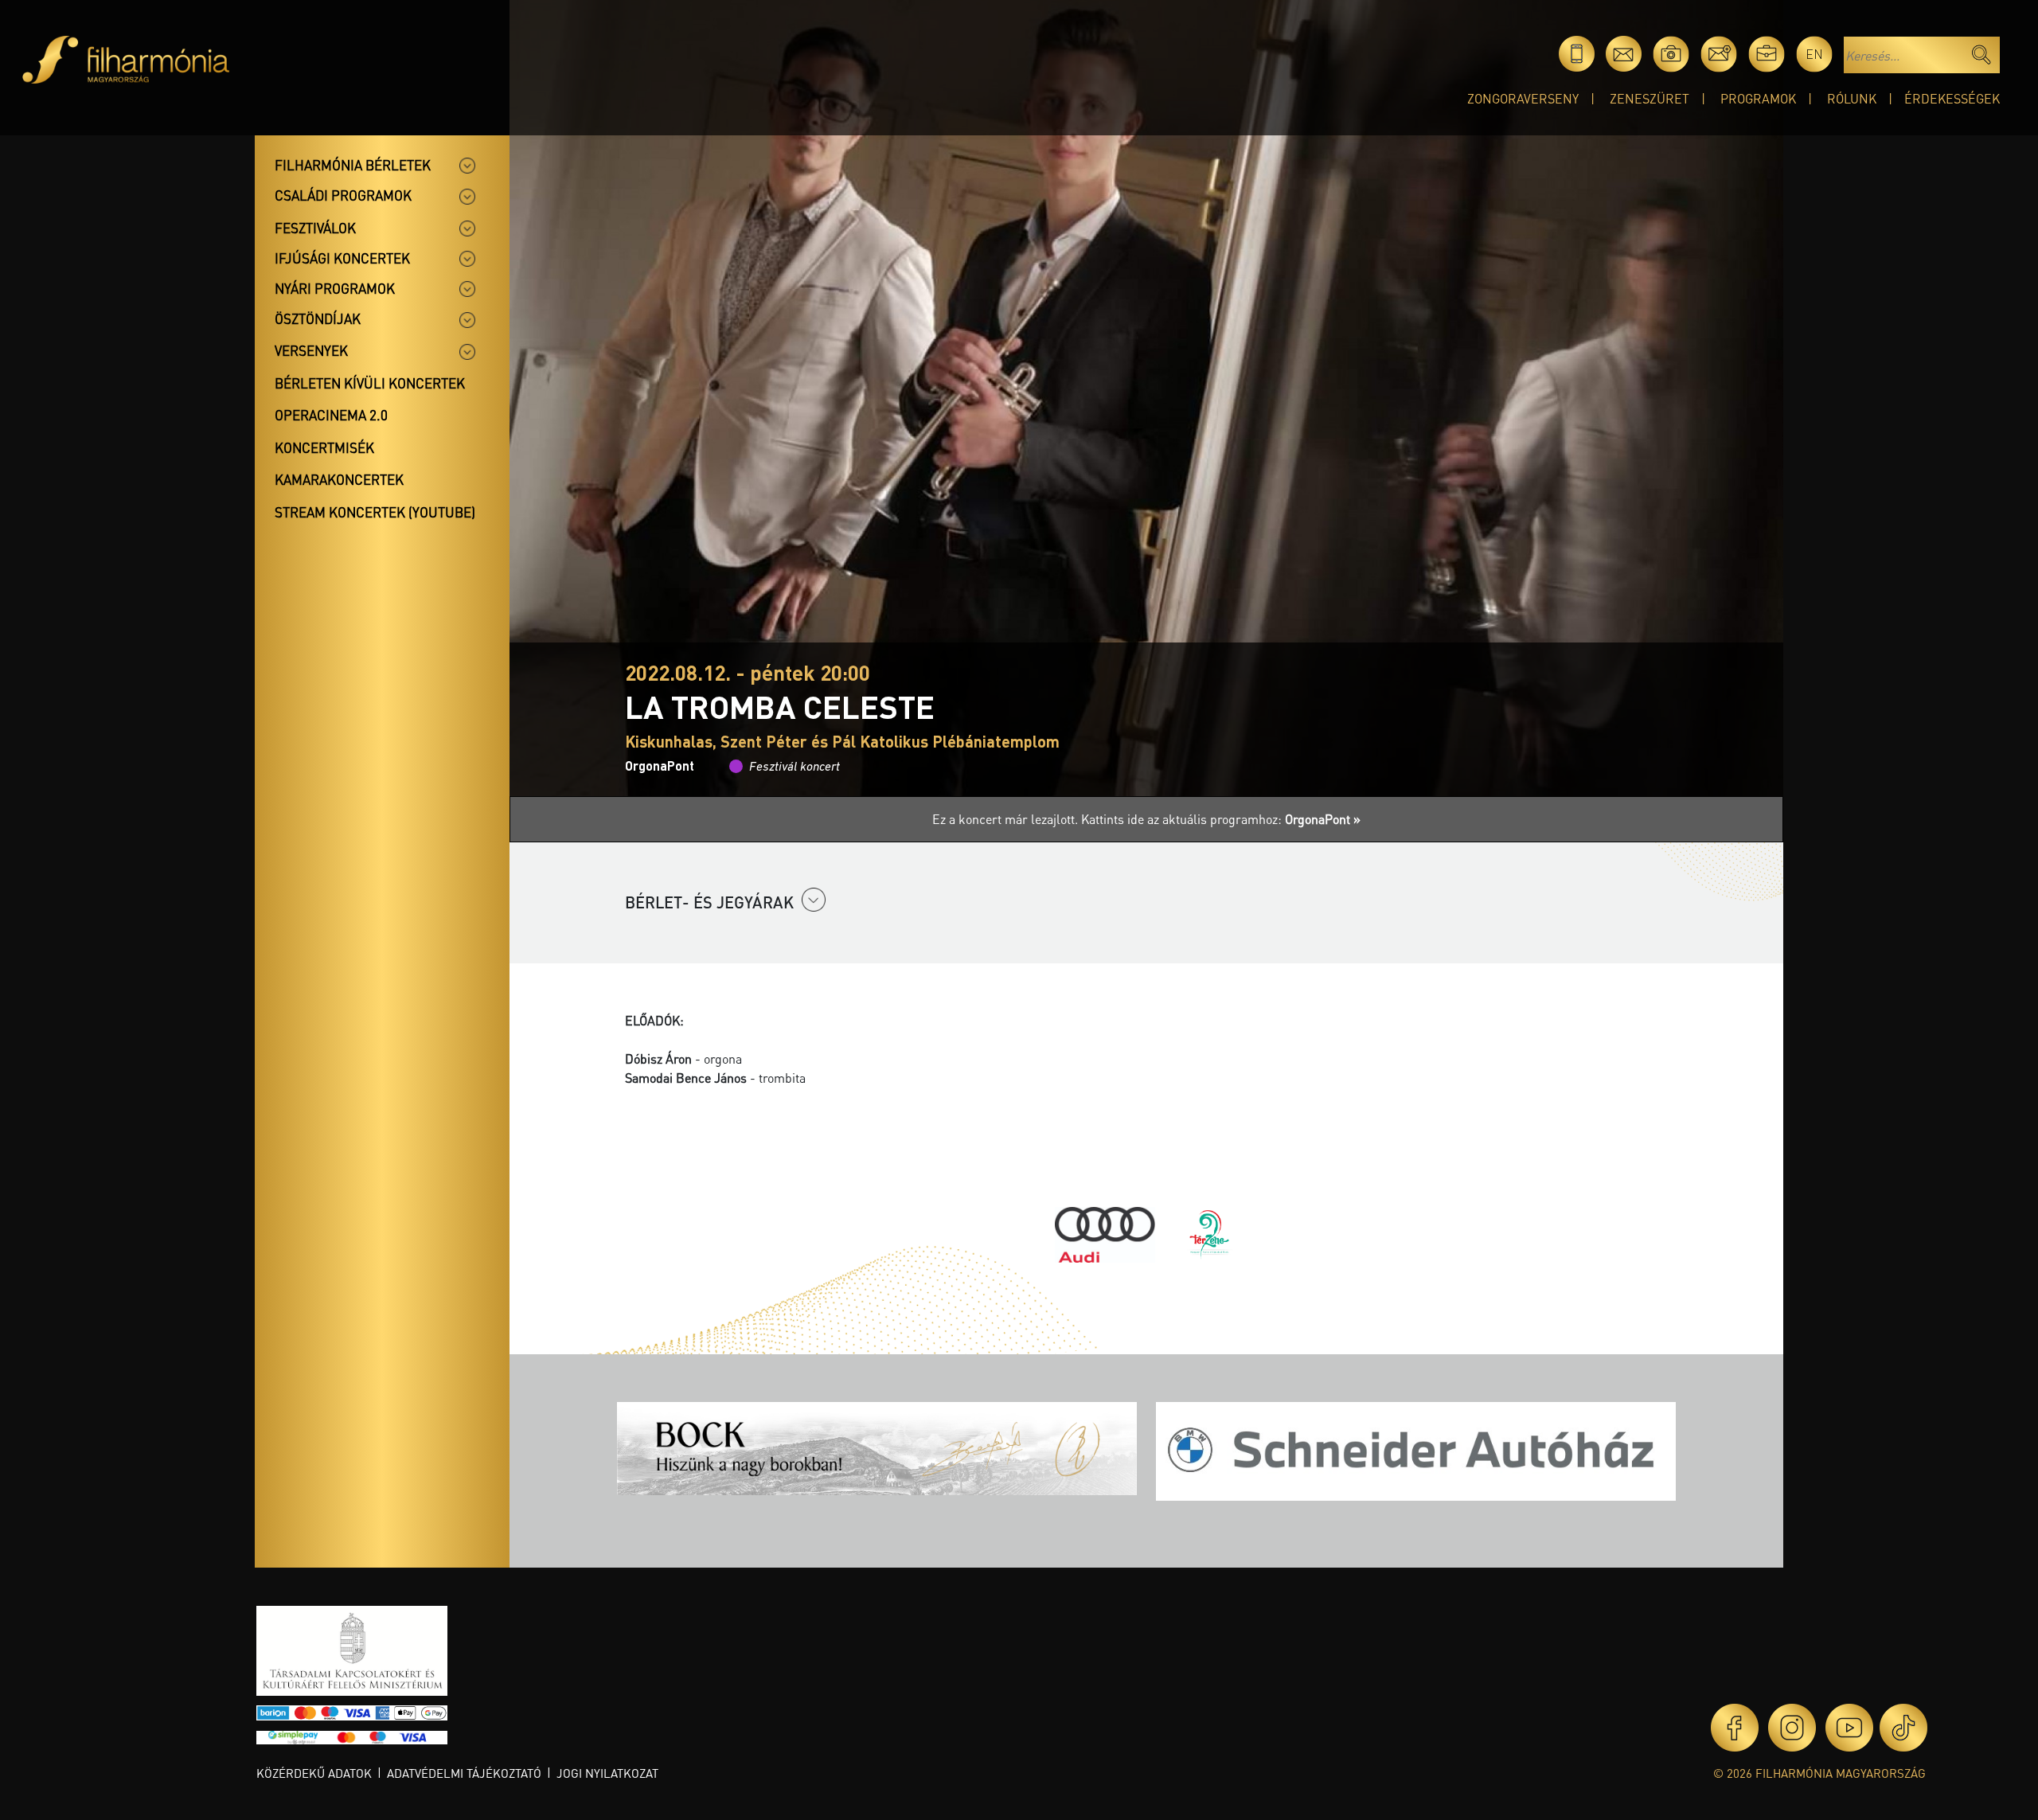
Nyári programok (335, 288)
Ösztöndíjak (318, 318)
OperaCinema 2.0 (331, 415)
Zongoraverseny (1523, 98)
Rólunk (1852, 98)
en (1814, 54)
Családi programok (343, 195)
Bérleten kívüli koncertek (370, 383)
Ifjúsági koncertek (342, 258)
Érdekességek (1952, 98)
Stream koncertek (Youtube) (375, 512)
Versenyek (311, 350)
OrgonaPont (660, 765)
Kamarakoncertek (339, 479)
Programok (1758, 98)
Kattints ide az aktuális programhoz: (1221, 819)
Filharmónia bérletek (353, 165)
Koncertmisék (324, 447)
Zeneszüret (1650, 98)
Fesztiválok (315, 228)
